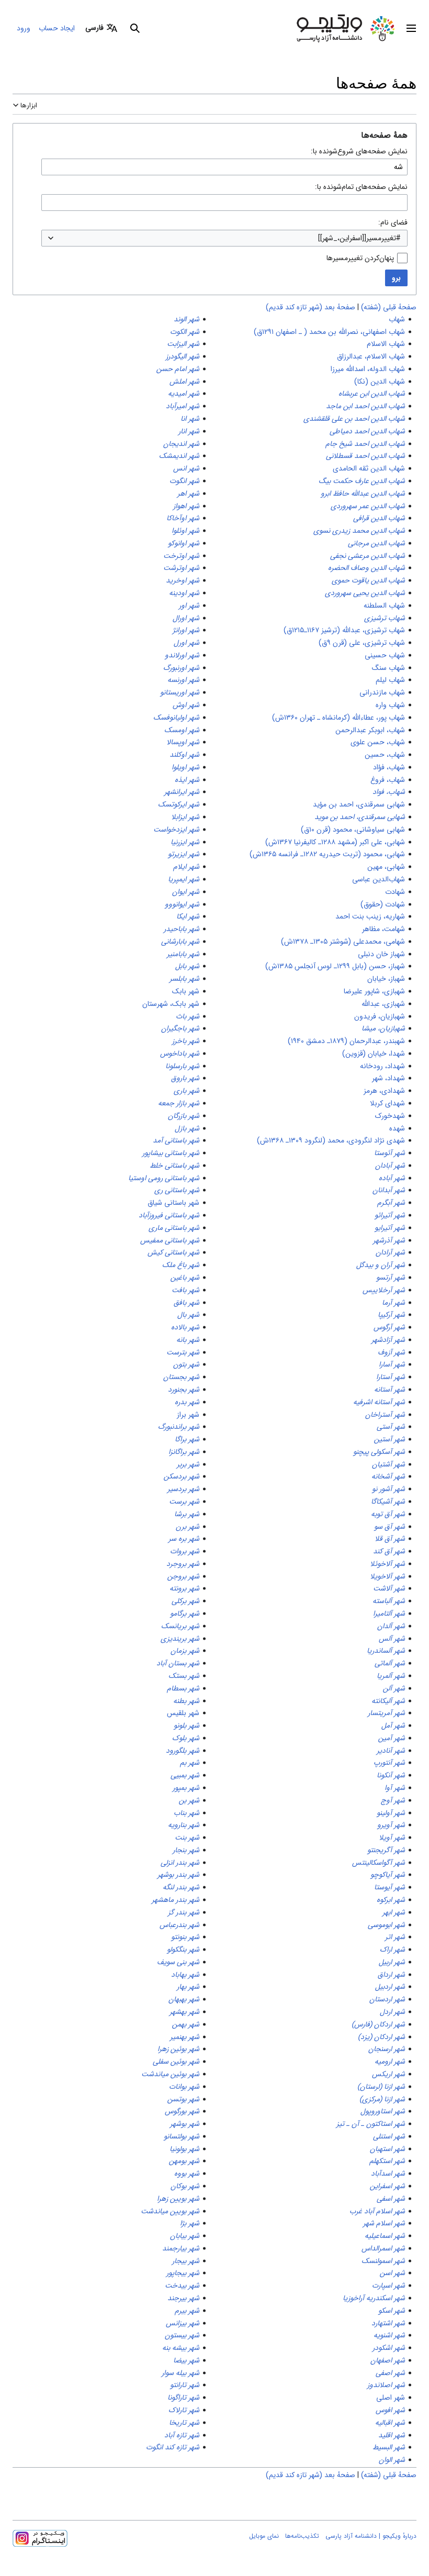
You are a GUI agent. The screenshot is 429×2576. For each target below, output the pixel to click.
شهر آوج (393, 1800)
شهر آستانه (390, 1390)
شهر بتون (186, 1364)
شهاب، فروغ (388, 780)
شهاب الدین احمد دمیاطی (367, 431)
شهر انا (190, 419)
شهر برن (188, 1527)
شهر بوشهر (185, 2124)
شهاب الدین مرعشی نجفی (368, 556)
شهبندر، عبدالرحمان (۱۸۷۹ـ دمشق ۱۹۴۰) (346, 1041)
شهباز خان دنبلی (381, 954)
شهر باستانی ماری (174, 1228)
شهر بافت (185, 1290)
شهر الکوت (185, 332)
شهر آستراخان (385, 1415)
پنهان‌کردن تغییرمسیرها (360, 258)
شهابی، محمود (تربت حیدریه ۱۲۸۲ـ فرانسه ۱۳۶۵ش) (327, 854)
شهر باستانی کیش (173, 1252)
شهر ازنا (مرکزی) (382, 2099)
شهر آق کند (389, 1551)
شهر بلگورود (183, 1751)
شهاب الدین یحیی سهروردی (365, 593)
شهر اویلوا (185, 767)
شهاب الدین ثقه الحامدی (369, 468)
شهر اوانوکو (184, 543)
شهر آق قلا (390, 1539)
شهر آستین (390, 1439)
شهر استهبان (387, 2149)
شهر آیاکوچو (388, 1875)
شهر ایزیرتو (184, 854)
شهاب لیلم (390, 680)
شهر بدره (187, 1402)
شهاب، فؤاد (389, 767)
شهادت (395, 892)
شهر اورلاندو (182, 655)
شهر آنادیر (391, 1751)
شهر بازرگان (184, 1116)
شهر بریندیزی (180, 1639)
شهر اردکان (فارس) (378, 2024)
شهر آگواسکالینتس (379, 1863)
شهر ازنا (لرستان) (381, 2087)
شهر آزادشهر (388, 1340)
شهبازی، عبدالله (383, 1004)
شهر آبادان (390, 1166)
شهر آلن (394, 1688)
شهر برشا (187, 1514)
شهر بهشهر (184, 2012)
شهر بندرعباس (179, 1925)
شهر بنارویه (184, 1825)
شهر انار (189, 431)
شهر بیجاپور (183, 2273)
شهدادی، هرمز (384, 1091)
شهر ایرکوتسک (179, 804)
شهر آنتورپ (389, 1763)
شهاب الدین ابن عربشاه (372, 394)
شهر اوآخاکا (183, 518)
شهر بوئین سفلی (176, 2062)
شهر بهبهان (184, 1999)
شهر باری (187, 1091)
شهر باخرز (186, 1041)
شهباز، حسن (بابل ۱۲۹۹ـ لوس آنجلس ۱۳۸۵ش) (335, 966)
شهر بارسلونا (182, 1066)
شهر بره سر (184, 1539)
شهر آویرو (391, 1825)
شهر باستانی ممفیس (170, 1240)
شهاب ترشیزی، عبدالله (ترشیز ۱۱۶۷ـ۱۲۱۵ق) (344, 630)
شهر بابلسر (184, 979)
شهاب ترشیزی (385, 618)
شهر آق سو (390, 1527)
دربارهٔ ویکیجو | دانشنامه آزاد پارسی (371, 2536)
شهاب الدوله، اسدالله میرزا (368, 369)
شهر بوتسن (183, 2099)
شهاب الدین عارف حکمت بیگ (362, 481)
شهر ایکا (188, 916)
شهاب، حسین (385, 755)
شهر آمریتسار (386, 1713)
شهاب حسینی (385, 655)
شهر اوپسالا (183, 742)
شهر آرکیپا (391, 1315)
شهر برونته (184, 1588)
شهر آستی (391, 1427)
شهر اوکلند (184, 755)
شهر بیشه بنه (181, 2348)
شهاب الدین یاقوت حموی (368, 580)
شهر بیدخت (182, 2286)
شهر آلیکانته (388, 1701)
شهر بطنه (186, 1701)
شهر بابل (187, 966)
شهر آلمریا (391, 1676)
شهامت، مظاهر (383, 929)
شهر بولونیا (184, 2149)
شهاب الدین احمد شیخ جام (365, 444)
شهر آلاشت (389, 1588)
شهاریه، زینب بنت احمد (370, 916)
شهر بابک (186, 991)
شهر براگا (187, 1439)
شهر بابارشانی (180, 942)
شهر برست (184, 1502)
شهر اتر (395, 1937)
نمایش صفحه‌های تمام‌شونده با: (361, 187)
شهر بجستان (181, 1377)
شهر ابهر (394, 1912)
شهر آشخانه (388, 1476)
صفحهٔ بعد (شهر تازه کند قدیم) (311, 307)
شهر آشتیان (388, 1464)
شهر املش (184, 382)
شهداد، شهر (388, 1078)
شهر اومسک (182, 730)
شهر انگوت (184, 481)
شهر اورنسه (183, 680)
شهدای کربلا (387, 1103)
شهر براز (188, 1415)
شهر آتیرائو (390, 1215)
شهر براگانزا (184, 1452)
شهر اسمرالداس (383, 2248)
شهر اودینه (184, 593)
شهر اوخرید (183, 580)
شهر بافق (187, 1303)
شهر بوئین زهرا (178, 2049)
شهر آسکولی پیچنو (379, 1452)
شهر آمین (392, 1738)
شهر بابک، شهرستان (171, 1004)
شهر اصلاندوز (386, 2385)
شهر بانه (188, 1340)
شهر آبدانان (389, 1190)
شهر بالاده (185, 1327)
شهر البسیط (389, 2447)
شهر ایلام (186, 867)
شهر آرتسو (391, 1278)
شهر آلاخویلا (387, 1576)
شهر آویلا (392, 1838)
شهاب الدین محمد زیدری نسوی (359, 531)
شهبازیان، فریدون (380, 1016)
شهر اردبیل (390, 1987)
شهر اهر (188, 494)
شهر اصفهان (388, 2360)
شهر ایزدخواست (176, 830)
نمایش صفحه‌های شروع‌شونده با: (359, 151)
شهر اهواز (186, 506)
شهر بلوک (186, 1738)
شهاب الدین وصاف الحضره (366, 568)
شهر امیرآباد (183, 406)
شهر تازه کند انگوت (173, 2447)
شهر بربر (188, 1464)
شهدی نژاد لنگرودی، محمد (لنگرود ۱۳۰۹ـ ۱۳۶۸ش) (331, 1140)
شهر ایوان (186, 892)
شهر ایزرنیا (185, 842)
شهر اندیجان (181, 444)
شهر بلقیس (183, 1713)
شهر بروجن (183, 1576)
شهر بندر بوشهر (178, 1875)
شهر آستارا (391, 1377)
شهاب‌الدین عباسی (379, 879)
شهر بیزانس (183, 2323)
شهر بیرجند (183, 2298)
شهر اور (189, 606)
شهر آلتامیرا (389, 1614)
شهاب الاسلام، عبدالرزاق (371, 356)
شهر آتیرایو (390, 1228)
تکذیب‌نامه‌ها (302, 2536)
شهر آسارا (392, 1364)
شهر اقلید (392, 2435)
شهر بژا (190, 2223)
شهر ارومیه (390, 2062)
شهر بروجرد (183, 1564)
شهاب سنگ (388, 668)
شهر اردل (392, 2012)
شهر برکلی (185, 1601)
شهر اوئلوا (185, 531)
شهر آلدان (391, 1626)
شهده (397, 1128)
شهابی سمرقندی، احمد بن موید (360, 817)
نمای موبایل (264, 2536)
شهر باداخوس (180, 1054)
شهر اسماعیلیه (385, 2236)
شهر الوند (187, 319)
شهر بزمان (185, 1651)
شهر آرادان (390, 1252)
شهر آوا (395, 1788)
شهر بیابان (185, 2236)
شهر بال (188, 1315)
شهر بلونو (187, 1726)
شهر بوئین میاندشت (170, 2074)
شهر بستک (184, 1676)
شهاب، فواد (389, 792)
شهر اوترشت (181, 568)
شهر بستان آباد (178, 1663)
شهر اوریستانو (180, 692)
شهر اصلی (391, 2398)
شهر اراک (392, 1950)
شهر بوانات (184, 2087)
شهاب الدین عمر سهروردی (368, 506)
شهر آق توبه (388, 1514)
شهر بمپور (186, 1788)
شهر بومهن (184, 2161)
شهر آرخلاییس (384, 1290)
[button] (411, 28)
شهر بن (189, 1800)
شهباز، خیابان (386, 979)
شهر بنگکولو (183, 1950)
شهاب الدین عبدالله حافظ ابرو (363, 494)
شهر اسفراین (387, 2186)
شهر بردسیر (183, 1489)
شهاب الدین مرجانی (376, 543)
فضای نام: (393, 222)
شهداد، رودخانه (382, 1066)
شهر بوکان (185, 2186)
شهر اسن (392, 2273)
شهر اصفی (390, 2373)
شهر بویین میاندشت (170, 2211)
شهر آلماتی (390, 1663)
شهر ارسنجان (387, 2049)
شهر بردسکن (182, 1476)
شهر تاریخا (184, 2423)
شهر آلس (392, 1639)
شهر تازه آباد (182, 2435)
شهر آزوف (391, 1352)
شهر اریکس (388, 2074)
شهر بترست (183, 1352)
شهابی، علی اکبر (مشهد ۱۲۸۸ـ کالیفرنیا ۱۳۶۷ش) (335, 842)
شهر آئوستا (390, 1153)
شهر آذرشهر (389, 1240)
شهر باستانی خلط (174, 1166)
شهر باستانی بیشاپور (171, 1153)
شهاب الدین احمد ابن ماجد (365, 406)
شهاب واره (390, 705)
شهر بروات (185, 1551)
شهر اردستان (387, 1999)
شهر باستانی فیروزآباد (169, 1215)
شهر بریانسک (180, 1626)
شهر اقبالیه (390, 2423)
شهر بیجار (186, 2261)
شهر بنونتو (185, 1937)
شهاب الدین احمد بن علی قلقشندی (354, 419)
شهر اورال (186, 618)
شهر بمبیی (185, 1775)
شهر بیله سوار (180, 2373)
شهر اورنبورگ (181, 668)
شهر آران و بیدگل (381, 1265)
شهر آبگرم (391, 1203)
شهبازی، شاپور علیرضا (374, 991)
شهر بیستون (182, 2335)
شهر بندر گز (184, 1912)
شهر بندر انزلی (180, 1863)
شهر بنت (187, 1838)
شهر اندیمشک (179, 456)
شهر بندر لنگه (181, 1887)
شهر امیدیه (184, 394)
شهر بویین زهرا (178, 2199)
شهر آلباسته (389, 1601)
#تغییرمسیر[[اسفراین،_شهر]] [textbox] (359, 238)
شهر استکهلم (387, 2161)
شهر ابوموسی (386, 1925)
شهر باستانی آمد (176, 1140)
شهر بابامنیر (183, 954)
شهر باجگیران (180, 1028)
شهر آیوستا (390, 1887)
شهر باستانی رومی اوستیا (164, 1178)
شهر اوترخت (181, 556)
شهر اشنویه (389, 2335)
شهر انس (186, 468)
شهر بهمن (186, 2024)
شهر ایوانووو (182, 904)
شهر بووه (187, 2174)
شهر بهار (188, 1987)
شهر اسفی (391, 2199)
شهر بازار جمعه (179, 1103)
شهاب (397, 319)
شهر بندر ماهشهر (176, 1900)
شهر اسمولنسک (383, 2261)
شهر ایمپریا (184, 879)
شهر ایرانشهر (182, 792)
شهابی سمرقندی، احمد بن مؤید (359, 804)
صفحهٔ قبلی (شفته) (389, 307)
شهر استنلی (389, 2136)
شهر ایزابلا (185, 817)
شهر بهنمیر (185, 2037)
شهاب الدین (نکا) (380, 382)
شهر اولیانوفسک (176, 718)
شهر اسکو (392, 2311)
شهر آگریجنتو (386, 1850)
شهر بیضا (186, 2360)
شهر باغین (185, 1278)
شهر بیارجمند (181, 2248)
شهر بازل (187, 1128)
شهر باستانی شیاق (173, 1203)
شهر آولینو (391, 1813)
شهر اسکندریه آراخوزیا (374, 2298)
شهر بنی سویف (178, 1962)
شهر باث (188, 1016)
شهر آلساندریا (386, 1651)
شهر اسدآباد (388, 2174)
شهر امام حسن (178, 369)
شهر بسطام (183, 1688)
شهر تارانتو (185, 2385)
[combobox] (224, 238)
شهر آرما (393, 1303)
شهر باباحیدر (182, 929)
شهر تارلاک (184, 2410)
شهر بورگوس (182, 2111)
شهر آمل (393, 1726)
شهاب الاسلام (386, 344)
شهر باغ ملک (181, 1265)
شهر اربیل (392, 1962)
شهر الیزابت (183, 344)
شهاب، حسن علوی (378, 742)
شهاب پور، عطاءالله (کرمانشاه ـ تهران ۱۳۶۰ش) (338, 718)
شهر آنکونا (391, 1775)
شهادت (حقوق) (383, 904)
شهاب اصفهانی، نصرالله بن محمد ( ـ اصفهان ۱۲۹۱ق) (329, 332)
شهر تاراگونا (183, 2398)
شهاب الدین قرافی (379, 518)
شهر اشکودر (389, 2348)
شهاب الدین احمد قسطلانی (365, 456)
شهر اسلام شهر (384, 2223)
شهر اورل (187, 643)
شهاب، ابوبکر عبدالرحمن (370, 730)
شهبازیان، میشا (383, 1028)
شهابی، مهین (386, 867)
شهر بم (190, 1763)
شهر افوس (390, 2410)
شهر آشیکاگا (388, 1502)
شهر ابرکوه (391, 1900)
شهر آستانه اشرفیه (379, 1402)
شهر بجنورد (184, 1390)
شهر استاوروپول (383, 2111)
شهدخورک (390, 1116)
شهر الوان (392, 2460)
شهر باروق (185, 1078)
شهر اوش (186, 705)
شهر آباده (392, 1178)
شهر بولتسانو (182, 2136)
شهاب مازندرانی (382, 692)
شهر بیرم (187, 2311)
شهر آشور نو (388, 1489)
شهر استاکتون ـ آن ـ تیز (371, 2124)
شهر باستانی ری (177, 1190)
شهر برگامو (185, 1614)
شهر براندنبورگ (179, 1427)
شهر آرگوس (389, 1327)
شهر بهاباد (185, 1975)
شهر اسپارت (388, 2286)
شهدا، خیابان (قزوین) (374, 1054)
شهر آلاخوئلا (387, 1564)
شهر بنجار (186, 1850)
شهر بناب (187, 1813)
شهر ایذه (187, 780)
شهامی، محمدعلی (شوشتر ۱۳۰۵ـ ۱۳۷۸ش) (343, 942)
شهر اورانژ (186, 630)
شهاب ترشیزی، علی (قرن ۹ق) (362, 643)
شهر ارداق (391, 1975)
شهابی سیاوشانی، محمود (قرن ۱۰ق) (353, 830)
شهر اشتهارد (388, 2323)
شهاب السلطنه (384, 606)
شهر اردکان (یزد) (381, 2037)
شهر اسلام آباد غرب (377, 2211)
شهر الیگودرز (183, 356)
